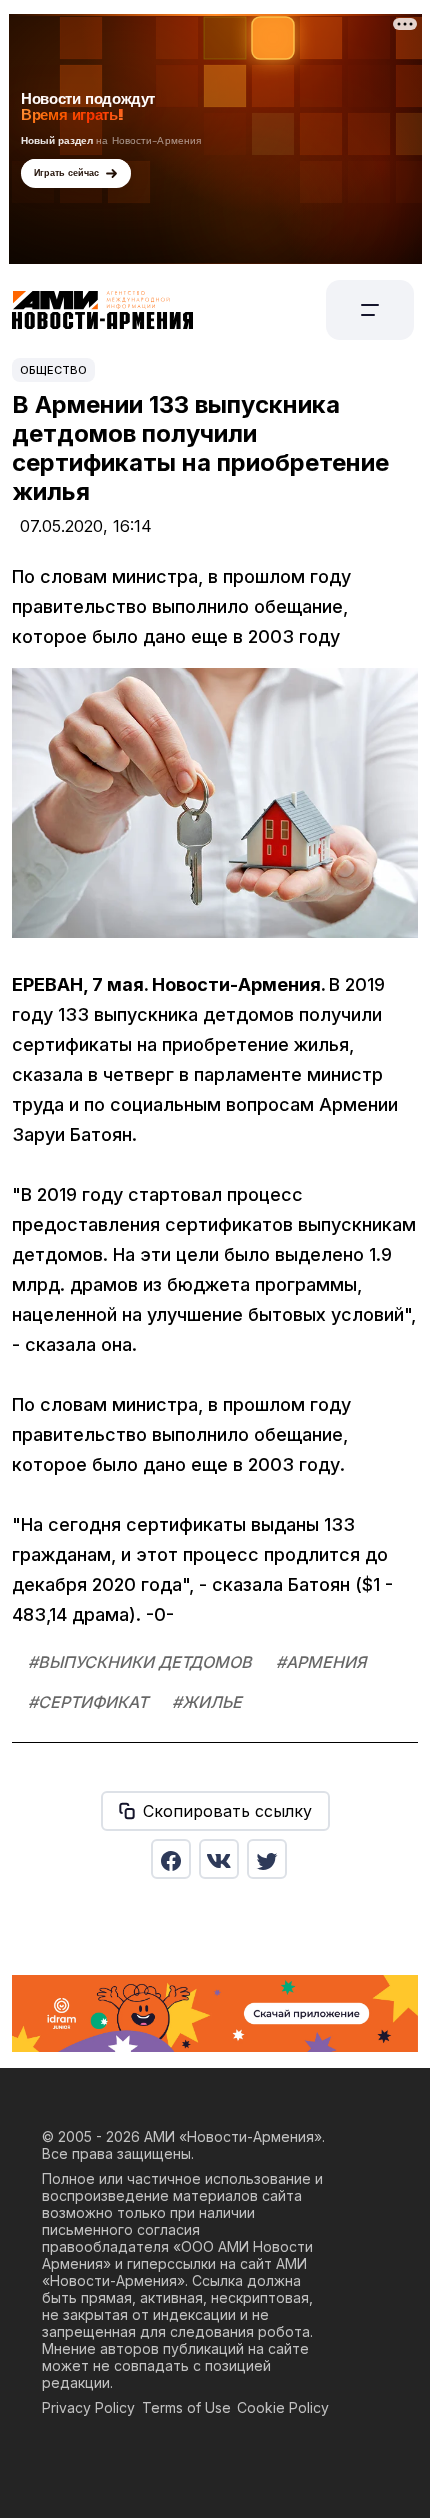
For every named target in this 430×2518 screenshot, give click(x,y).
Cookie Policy (283, 2407)
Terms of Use (186, 2407)
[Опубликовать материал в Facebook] (171, 1859)
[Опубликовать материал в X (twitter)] (267, 1859)
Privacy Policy (88, 2407)
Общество (53, 370)
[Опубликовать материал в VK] (219, 1859)
